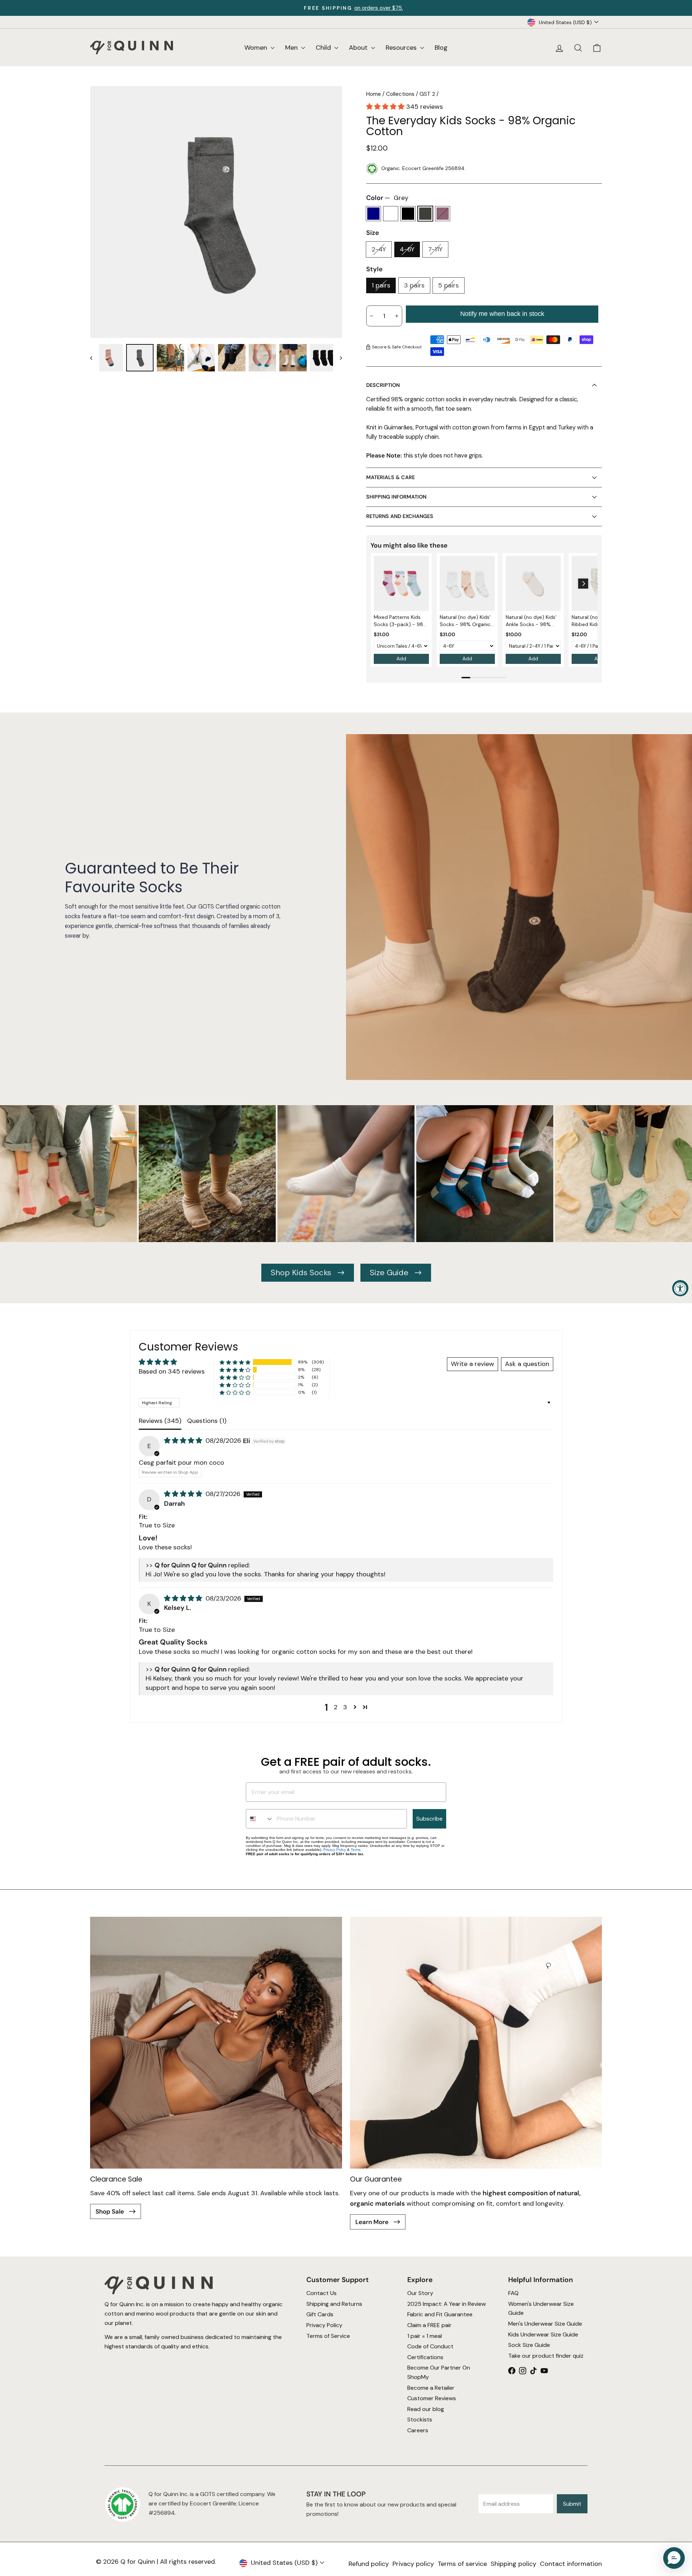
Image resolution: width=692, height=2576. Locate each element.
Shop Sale (110, 2211)
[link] (401, 583)
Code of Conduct (430, 2346)
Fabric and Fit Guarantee (440, 2314)
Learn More (373, 2222)
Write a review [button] (473, 1364)
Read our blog (426, 2409)
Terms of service (462, 2564)
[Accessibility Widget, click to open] (680, 1288)
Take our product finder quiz (546, 2356)
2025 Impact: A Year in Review (447, 2304)
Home (374, 94)
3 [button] (345, 1707)
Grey (425, 214)
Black (408, 214)
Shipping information (396, 497)
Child (324, 48)
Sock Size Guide (529, 2345)
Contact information (571, 2564)
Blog (441, 48)
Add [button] (401, 658)
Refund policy (369, 2564)
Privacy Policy (335, 1850)
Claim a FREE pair (429, 2325)
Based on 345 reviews (172, 1371)
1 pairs (381, 285)
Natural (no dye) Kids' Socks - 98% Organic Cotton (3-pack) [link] (465, 621)
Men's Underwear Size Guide (545, 2324)
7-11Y (435, 249)
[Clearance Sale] (216, 2043)
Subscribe (429, 1819)
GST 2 (427, 94)
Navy (373, 214)
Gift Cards (320, 2314)
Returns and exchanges (400, 516)
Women (257, 48)
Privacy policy (413, 2564)
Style (374, 269)
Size (373, 233)
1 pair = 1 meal (425, 2336)
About (359, 48)
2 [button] (336, 1707)
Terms (356, 1850)
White (391, 214)
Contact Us (321, 2293)
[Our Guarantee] (476, 2043)
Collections (400, 94)
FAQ (513, 2293)
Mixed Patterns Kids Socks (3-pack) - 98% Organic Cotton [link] (401, 621)
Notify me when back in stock (502, 314)
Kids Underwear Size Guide (543, 2334)
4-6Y (407, 249)
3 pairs (414, 285)
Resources (402, 48)
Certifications (425, 2357)
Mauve (443, 214)
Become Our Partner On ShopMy (439, 2372)
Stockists (420, 2419)
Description (383, 385)
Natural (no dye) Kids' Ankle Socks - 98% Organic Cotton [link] (531, 621)
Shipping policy (513, 2564)
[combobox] (260, 1819)
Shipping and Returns (334, 2304)
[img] (184, 1441)
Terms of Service (328, 2336)
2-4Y (379, 249)
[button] (386, 107)
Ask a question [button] (527, 1364)
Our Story (420, 2293)
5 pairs (449, 285)
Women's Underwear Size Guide (541, 2309)
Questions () (207, 1421)
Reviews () (160, 1421)
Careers (418, 2430)
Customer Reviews (432, 2398)
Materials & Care (391, 477)
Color (387, 198)
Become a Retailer (431, 2388)
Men (292, 48)
